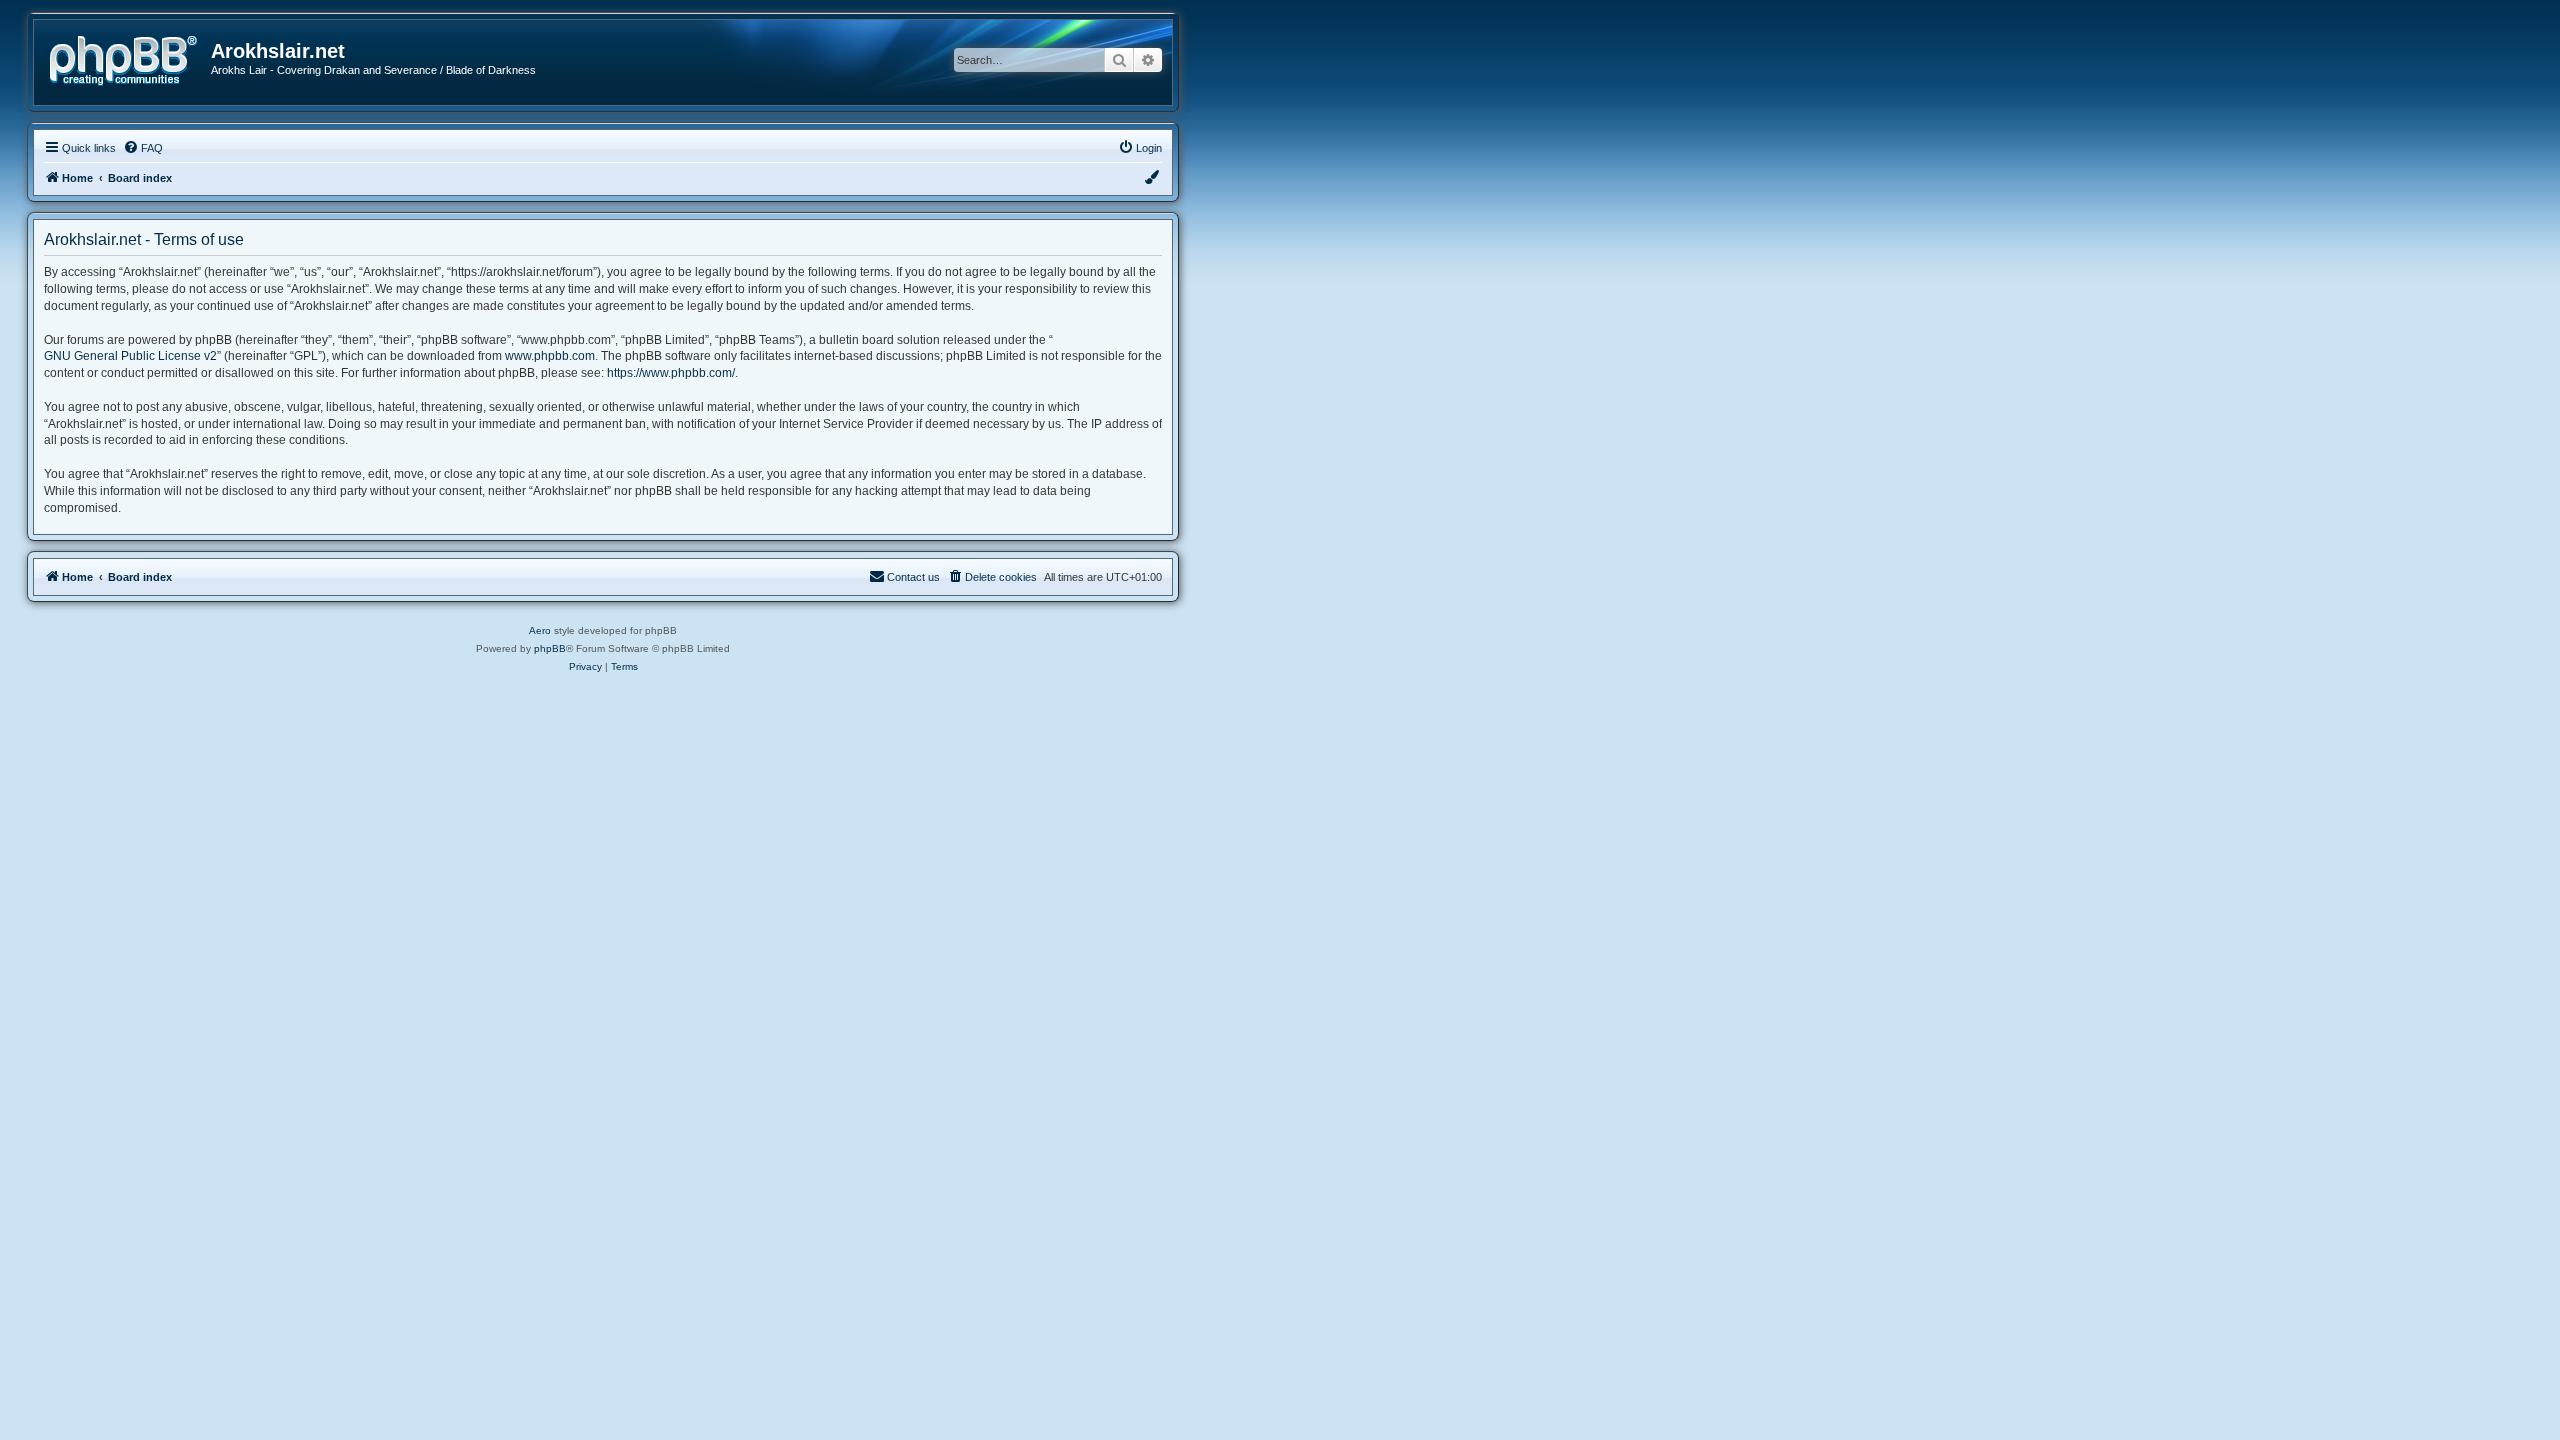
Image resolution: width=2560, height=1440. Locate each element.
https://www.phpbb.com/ (671, 373)
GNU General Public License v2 (130, 356)
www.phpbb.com (550, 356)
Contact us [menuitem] (913, 577)
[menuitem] (143, 148)
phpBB (550, 648)
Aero (540, 630)
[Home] (130, 58)
